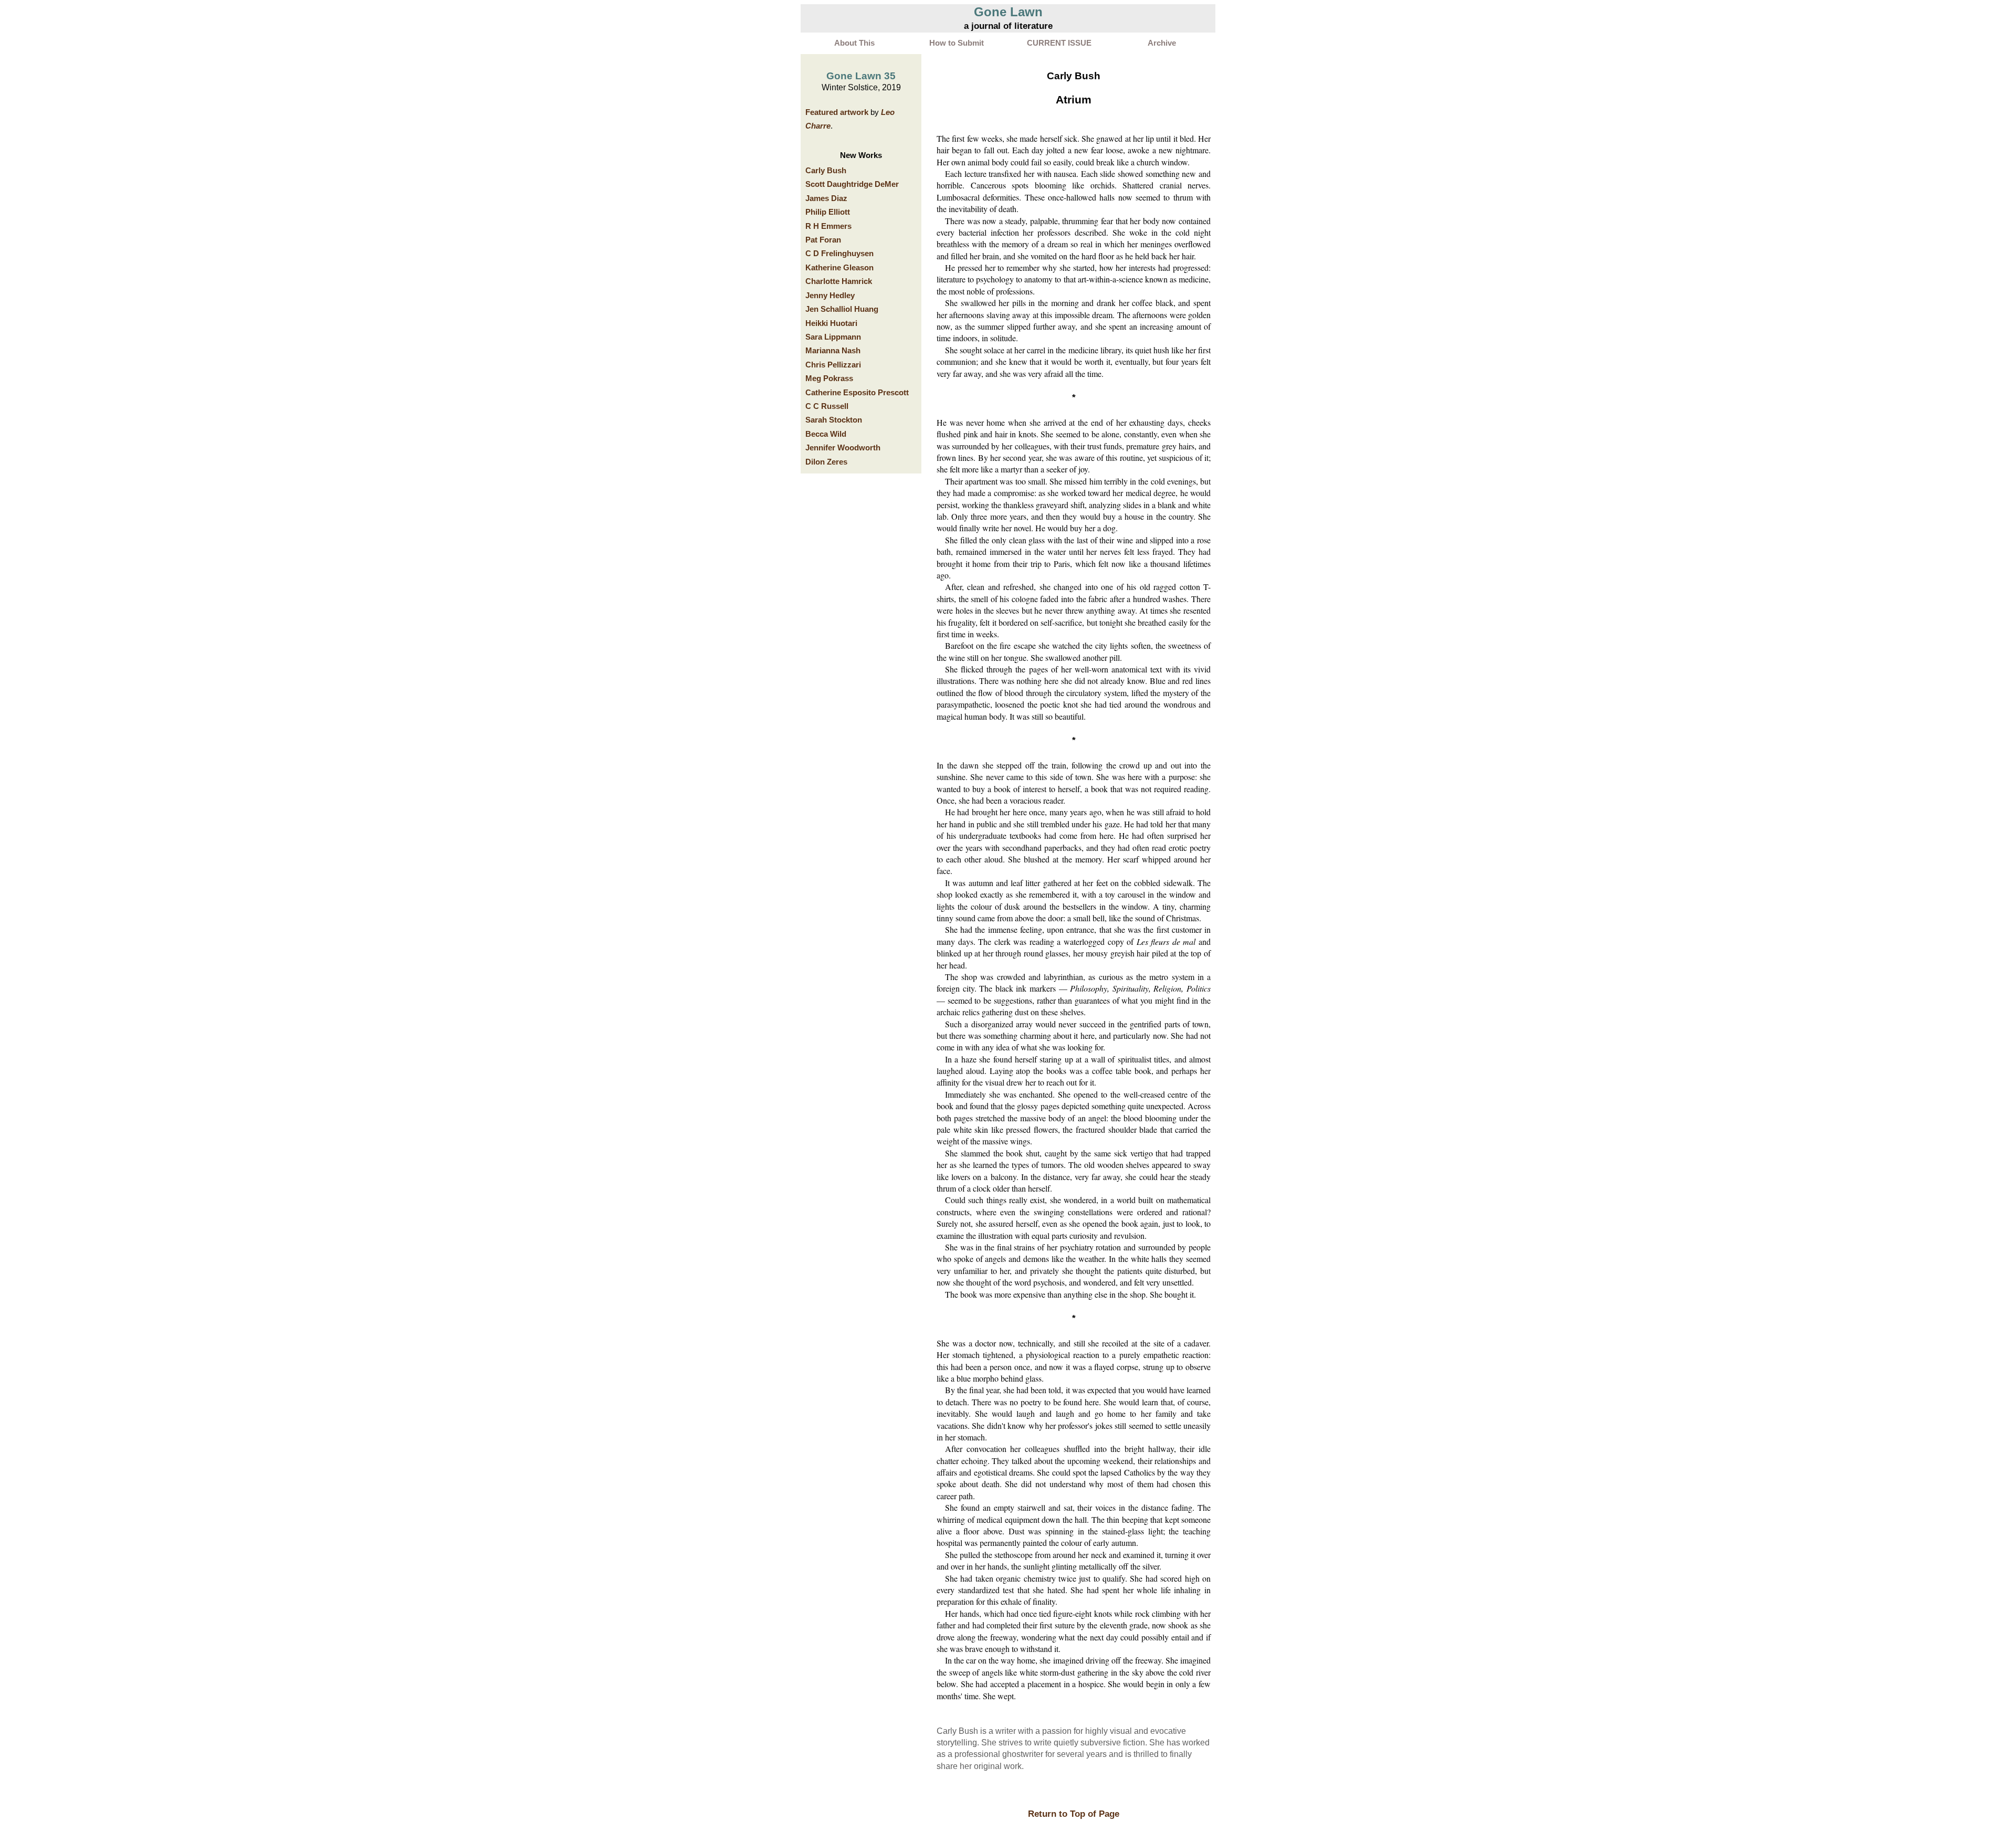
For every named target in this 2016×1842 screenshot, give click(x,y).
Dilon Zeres (826, 462)
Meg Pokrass (829, 378)
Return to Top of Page (1074, 1814)
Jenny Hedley (830, 296)
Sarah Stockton (834, 420)
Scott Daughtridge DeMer (852, 184)
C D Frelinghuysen (839, 254)
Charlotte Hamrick (839, 281)
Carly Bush (826, 171)
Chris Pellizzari (833, 365)
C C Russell (827, 406)
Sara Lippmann (833, 337)
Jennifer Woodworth (843, 448)
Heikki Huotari (831, 323)
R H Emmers (828, 226)
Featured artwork (837, 112)
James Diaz (826, 198)
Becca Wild (826, 434)
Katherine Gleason (839, 268)
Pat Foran (823, 240)
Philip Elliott (828, 212)
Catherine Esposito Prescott (857, 393)
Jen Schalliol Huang (842, 309)
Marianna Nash (833, 351)
